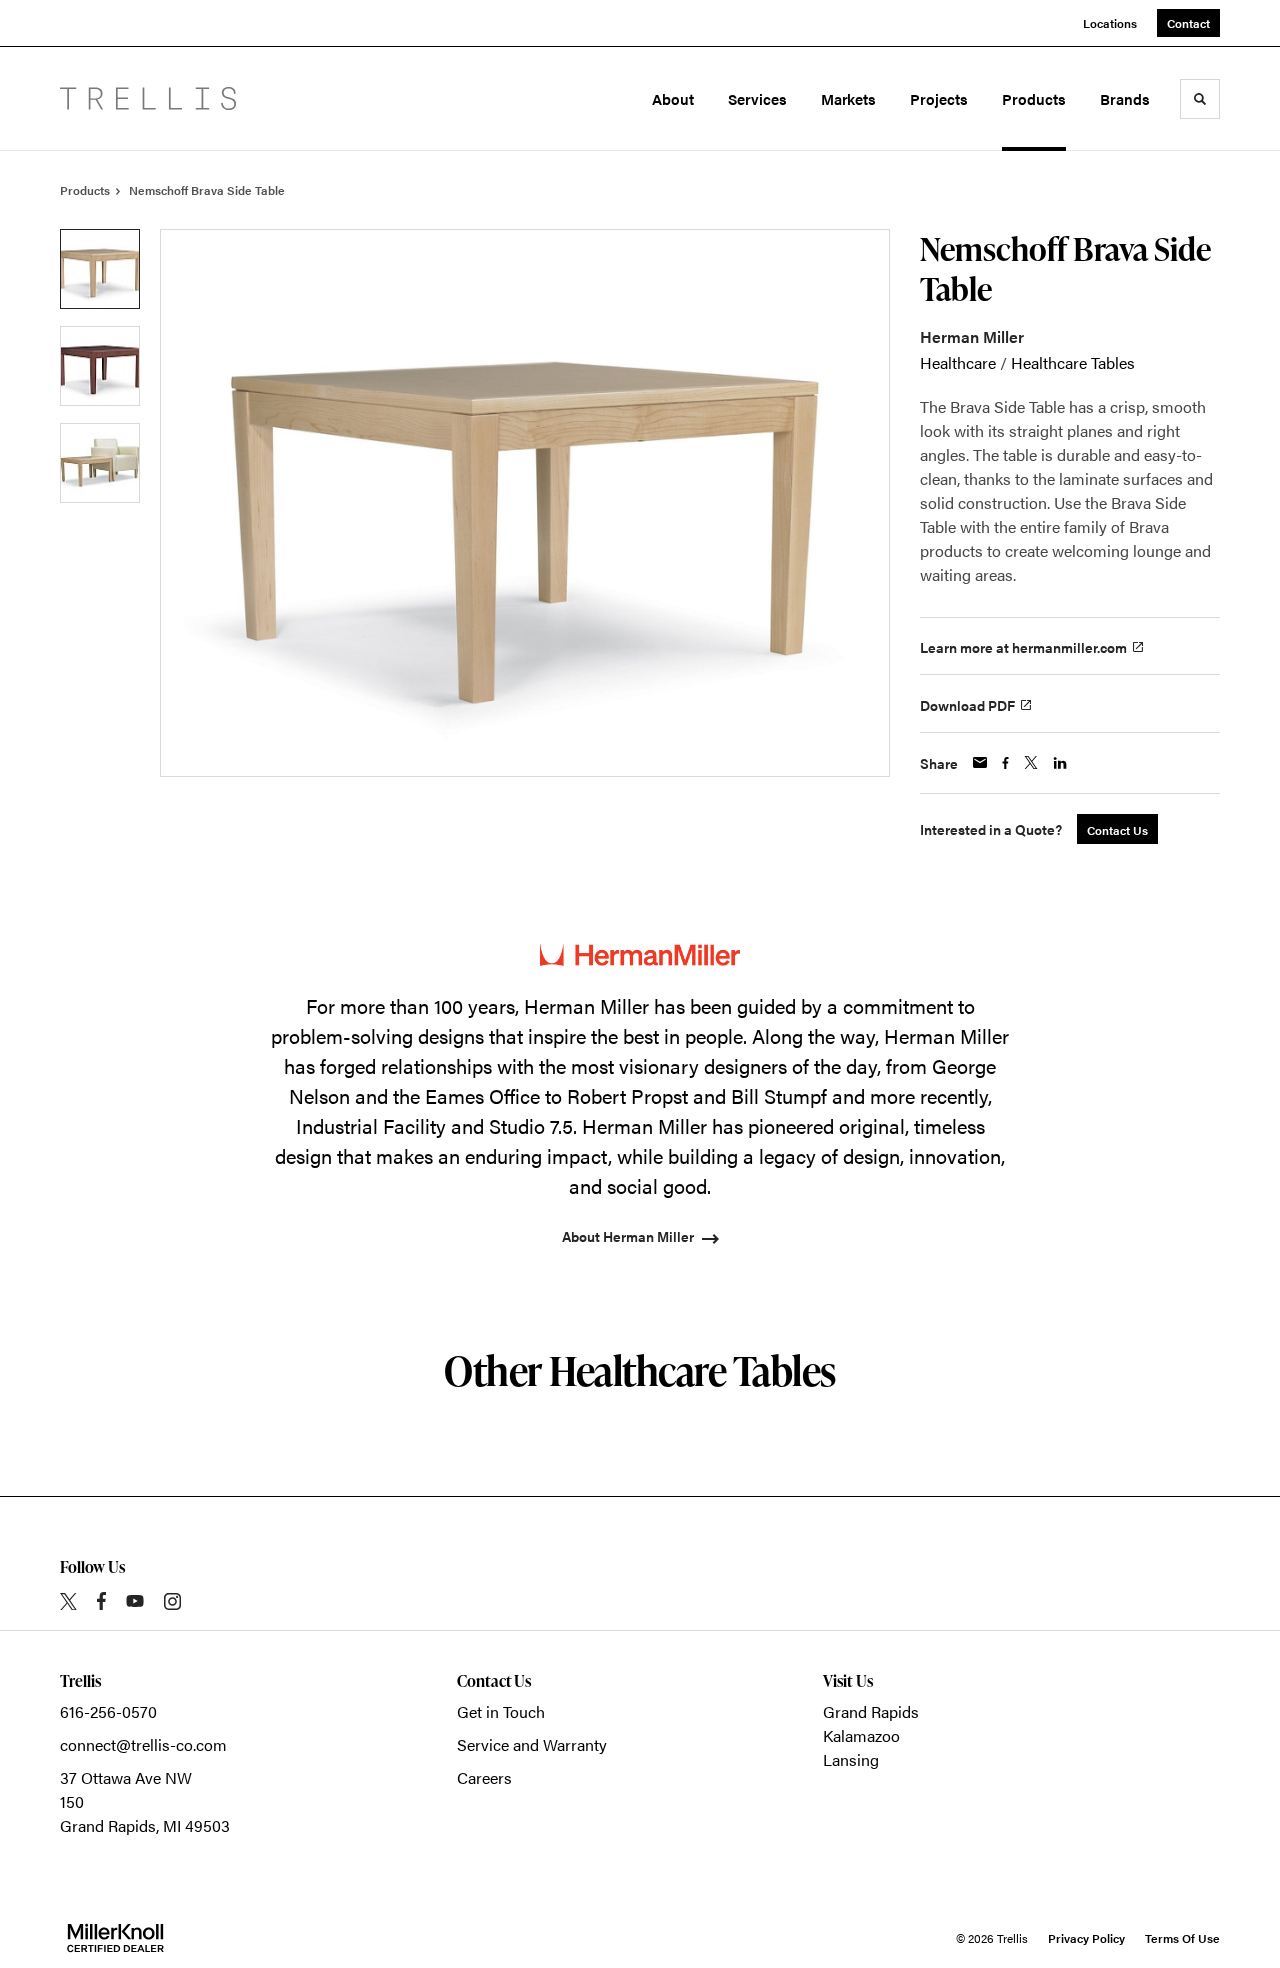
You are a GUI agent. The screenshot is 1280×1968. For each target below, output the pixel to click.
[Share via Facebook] (1005, 763)
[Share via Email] (980, 762)
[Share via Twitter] (1031, 762)
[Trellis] (148, 98)
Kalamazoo (861, 1735)
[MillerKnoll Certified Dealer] (115, 1938)
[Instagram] (172, 1601)
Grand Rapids (871, 1711)
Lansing (851, 1759)
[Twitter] (68, 1601)
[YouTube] (135, 1601)
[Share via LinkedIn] (1060, 763)
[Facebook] (101, 1601)
